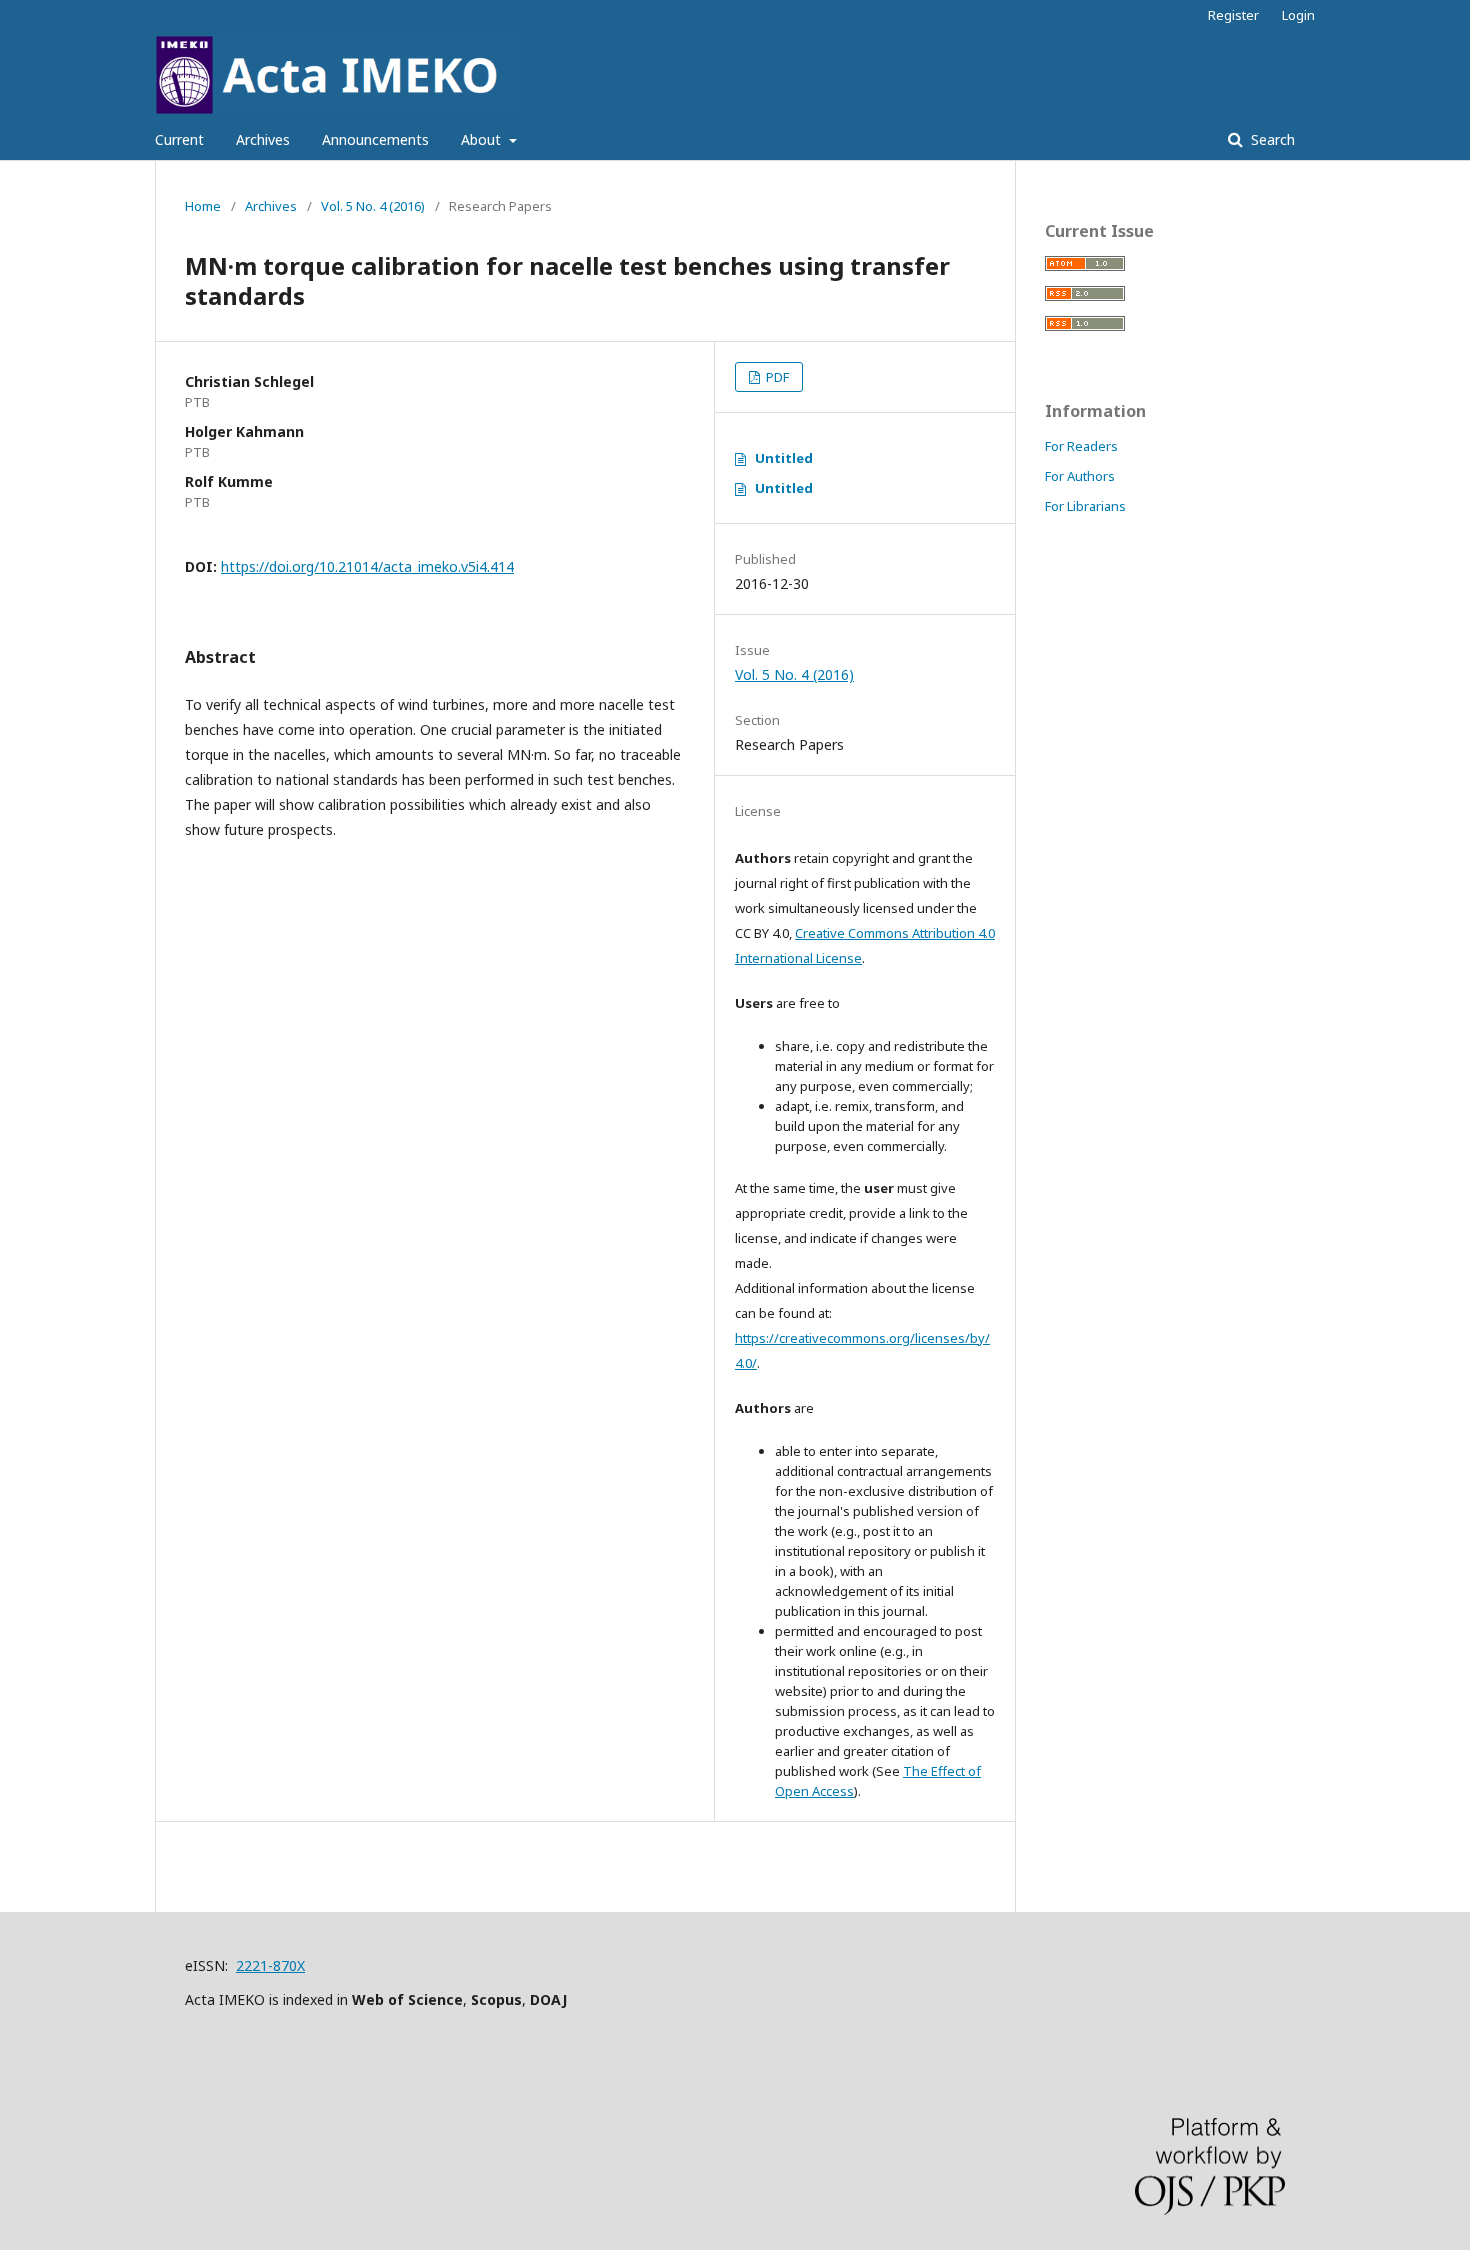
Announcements (375, 139)
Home (203, 206)
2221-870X (270, 1965)
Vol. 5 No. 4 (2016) (373, 206)
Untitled (784, 458)
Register (1233, 15)
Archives (263, 139)
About (483, 139)
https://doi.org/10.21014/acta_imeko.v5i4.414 (367, 566)
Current (179, 139)
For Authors (1080, 476)
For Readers (1081, 446)
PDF (776, 377)
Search (1271, 139)
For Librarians (1085, 506)
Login (1298, 15)
